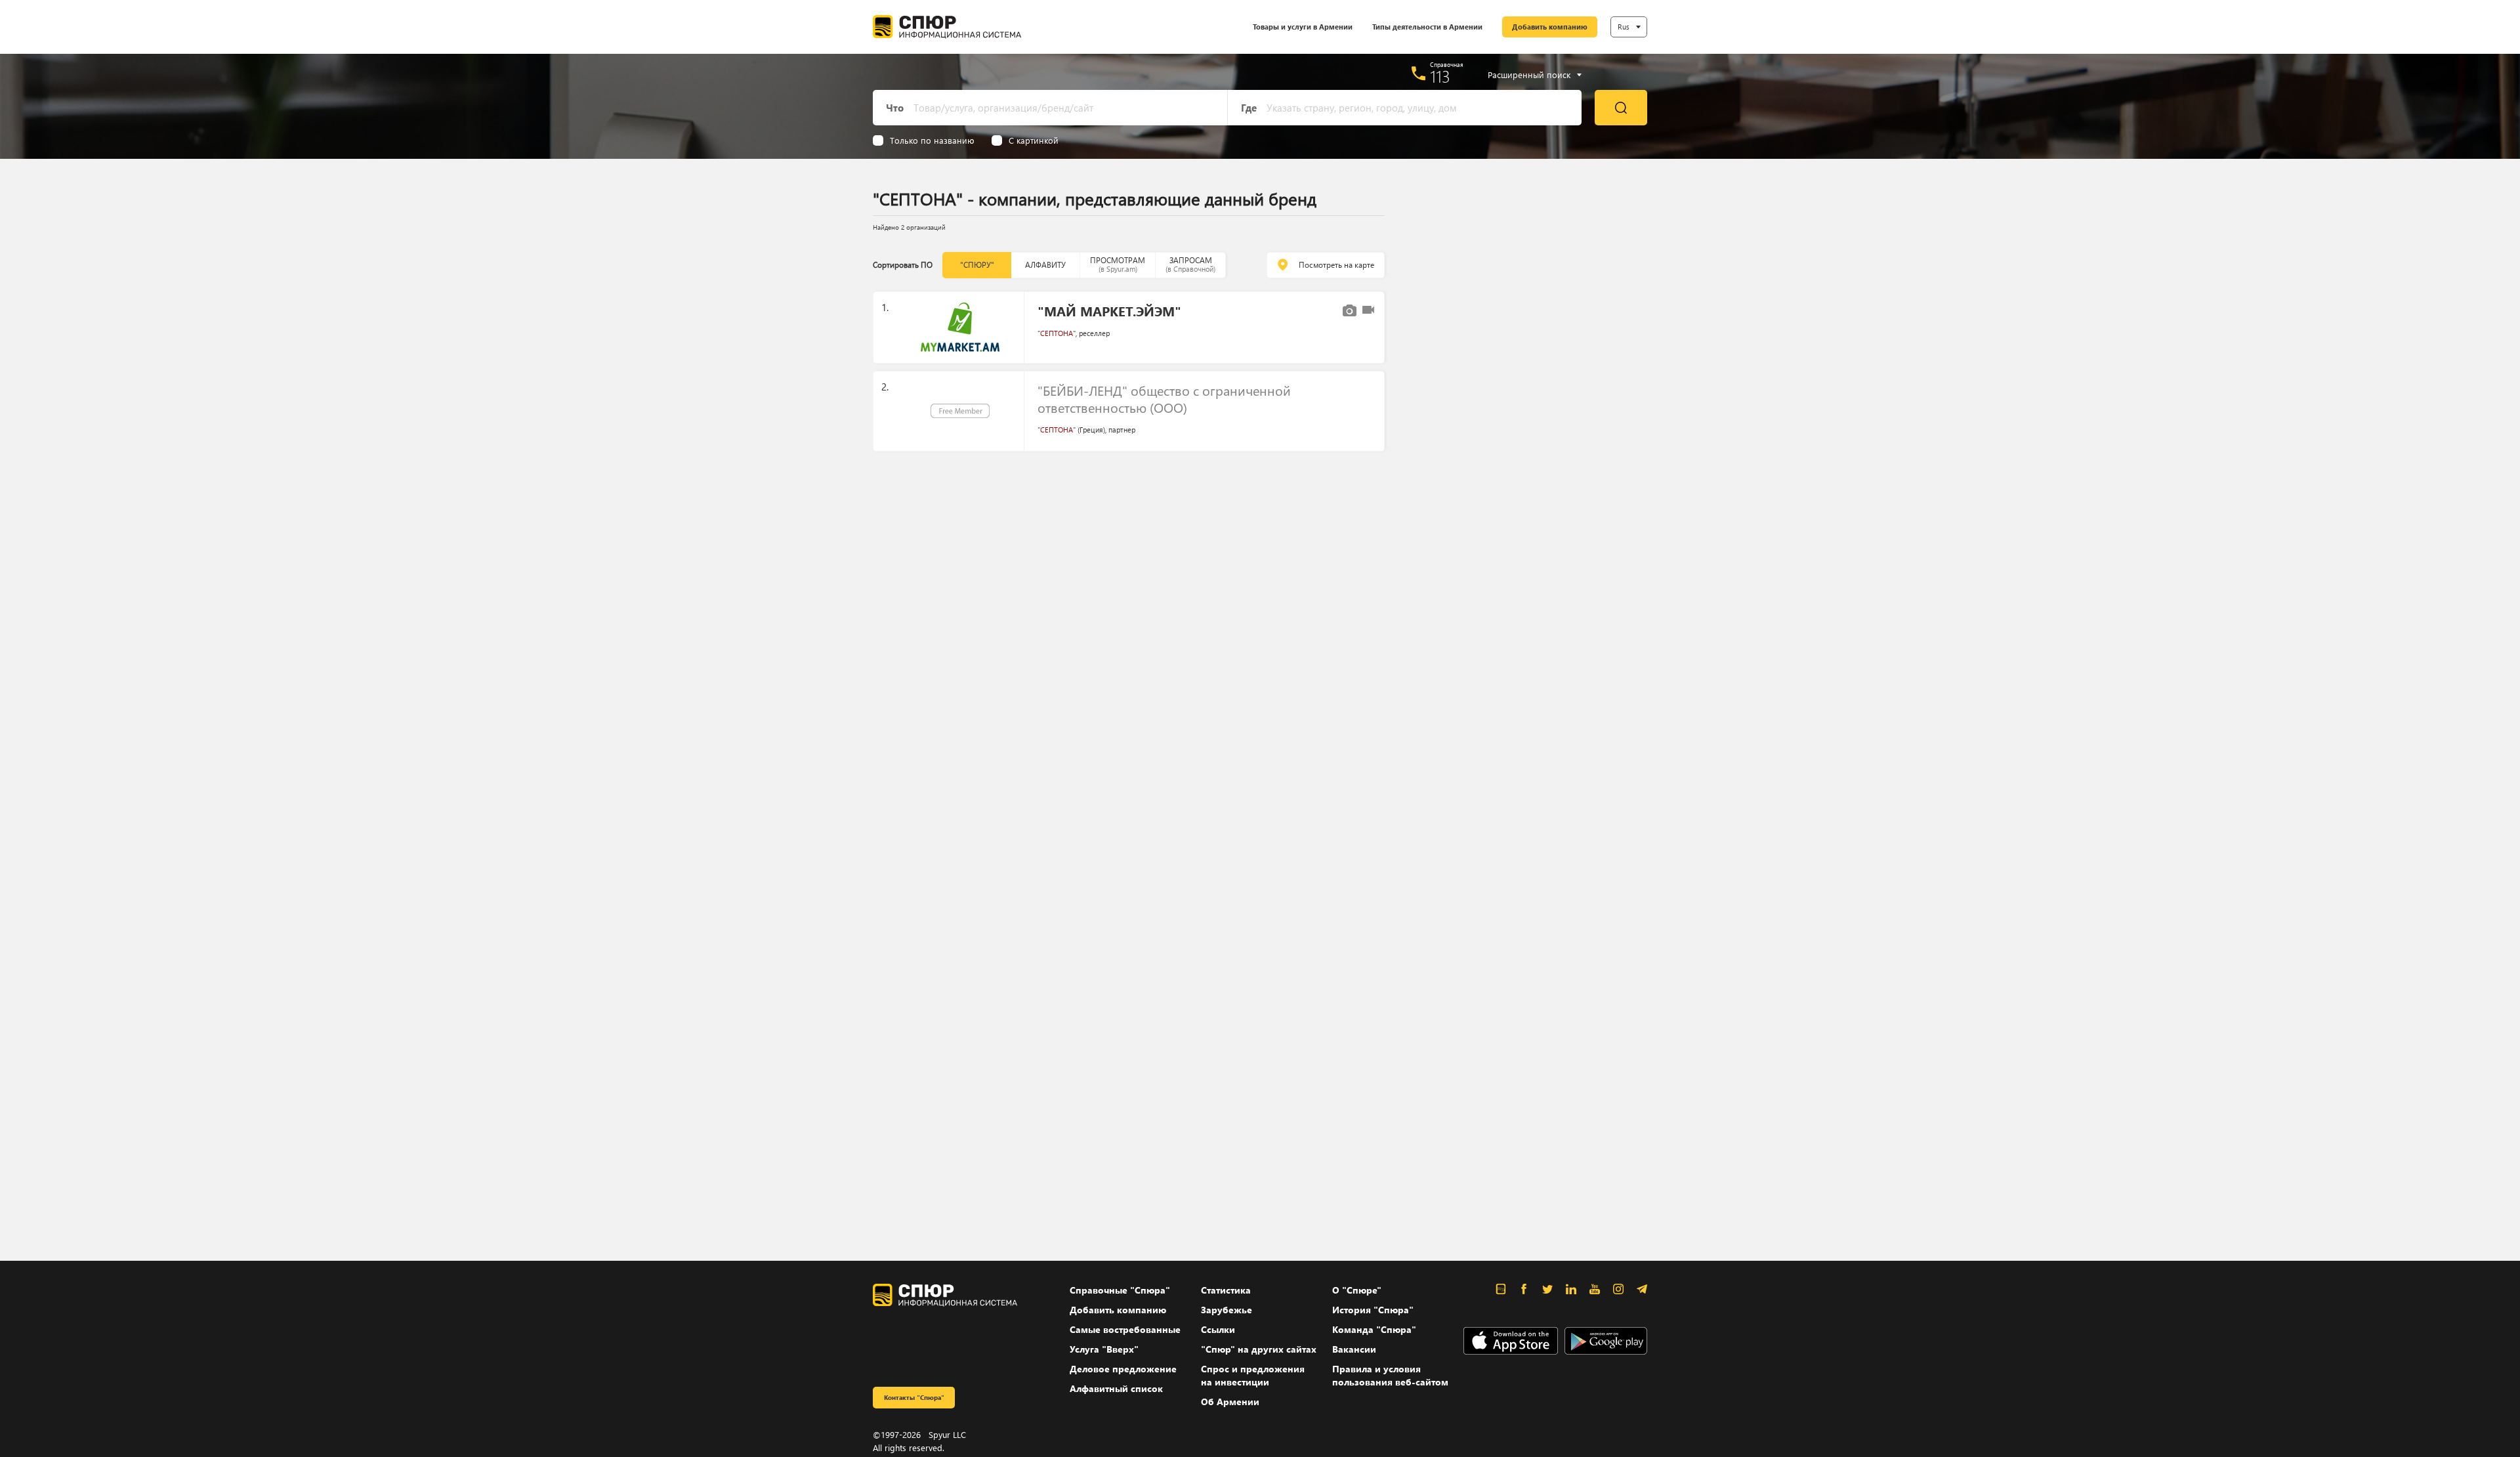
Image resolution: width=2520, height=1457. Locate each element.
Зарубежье (1227, 1310)
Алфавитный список (1116, 1388)
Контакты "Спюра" (914, 1397)
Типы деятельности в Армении (1427, 27)
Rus (1624, 27)
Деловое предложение (1123, 1369)
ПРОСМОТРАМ (1118, 264)
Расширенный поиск (1529, 75)
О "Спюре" (1357, 1290)
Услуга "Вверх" (1104, 1349)
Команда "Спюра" (1374, 1329)
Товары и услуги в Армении (1303, 27)
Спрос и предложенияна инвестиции (1253, 1375)
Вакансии (1354, 1349)
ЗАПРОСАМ (1190, 264)
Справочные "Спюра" (1120, 1290)
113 (1440, 76)
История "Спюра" (1373, 1310)
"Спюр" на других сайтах (1259, 1349)
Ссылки (1218, 1329)
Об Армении (1230, 1402)
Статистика (1226, 1290)
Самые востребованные (1125, 1329)
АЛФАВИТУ (1045, 265)
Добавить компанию (1550, 27)
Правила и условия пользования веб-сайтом (1390, 1375)
